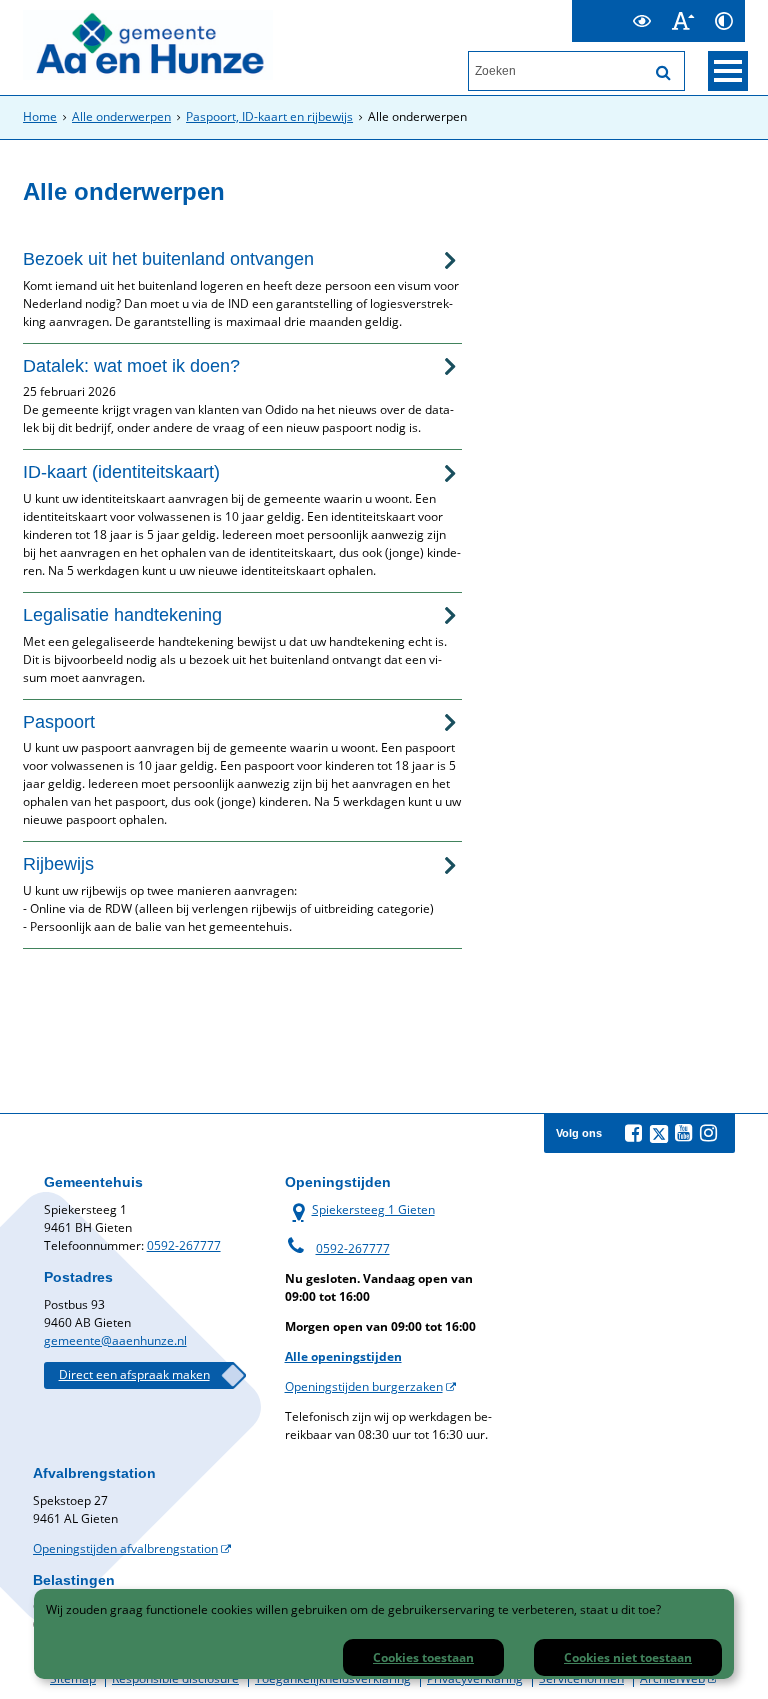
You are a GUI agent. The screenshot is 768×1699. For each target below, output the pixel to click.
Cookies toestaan (423, 1657)
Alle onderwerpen (121, 116)
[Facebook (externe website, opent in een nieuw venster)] (634, 1133)
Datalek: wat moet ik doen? (131, 366)
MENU (728, 71)
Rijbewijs (58, 864)
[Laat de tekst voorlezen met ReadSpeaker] (610, 8)
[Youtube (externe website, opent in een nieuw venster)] (684, 1133)
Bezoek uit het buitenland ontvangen (168, 259)
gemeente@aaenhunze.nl (115, 1340)
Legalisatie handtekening (122, 615)
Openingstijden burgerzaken (364, 1386)
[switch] (642, 21)
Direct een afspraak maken (134, 1374)
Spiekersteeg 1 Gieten (360, 1209)
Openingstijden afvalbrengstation (125, 1548)
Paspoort (59, 722)
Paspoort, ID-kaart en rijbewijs (269, 116)
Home (40, 116)
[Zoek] (664, 73)
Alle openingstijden (343, 1356)
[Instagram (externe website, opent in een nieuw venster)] (709, 1133)
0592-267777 (184, 1245)
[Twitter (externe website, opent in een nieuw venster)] (659, 1134)
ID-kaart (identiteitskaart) (121, 472)
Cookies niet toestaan (628, 1657)
